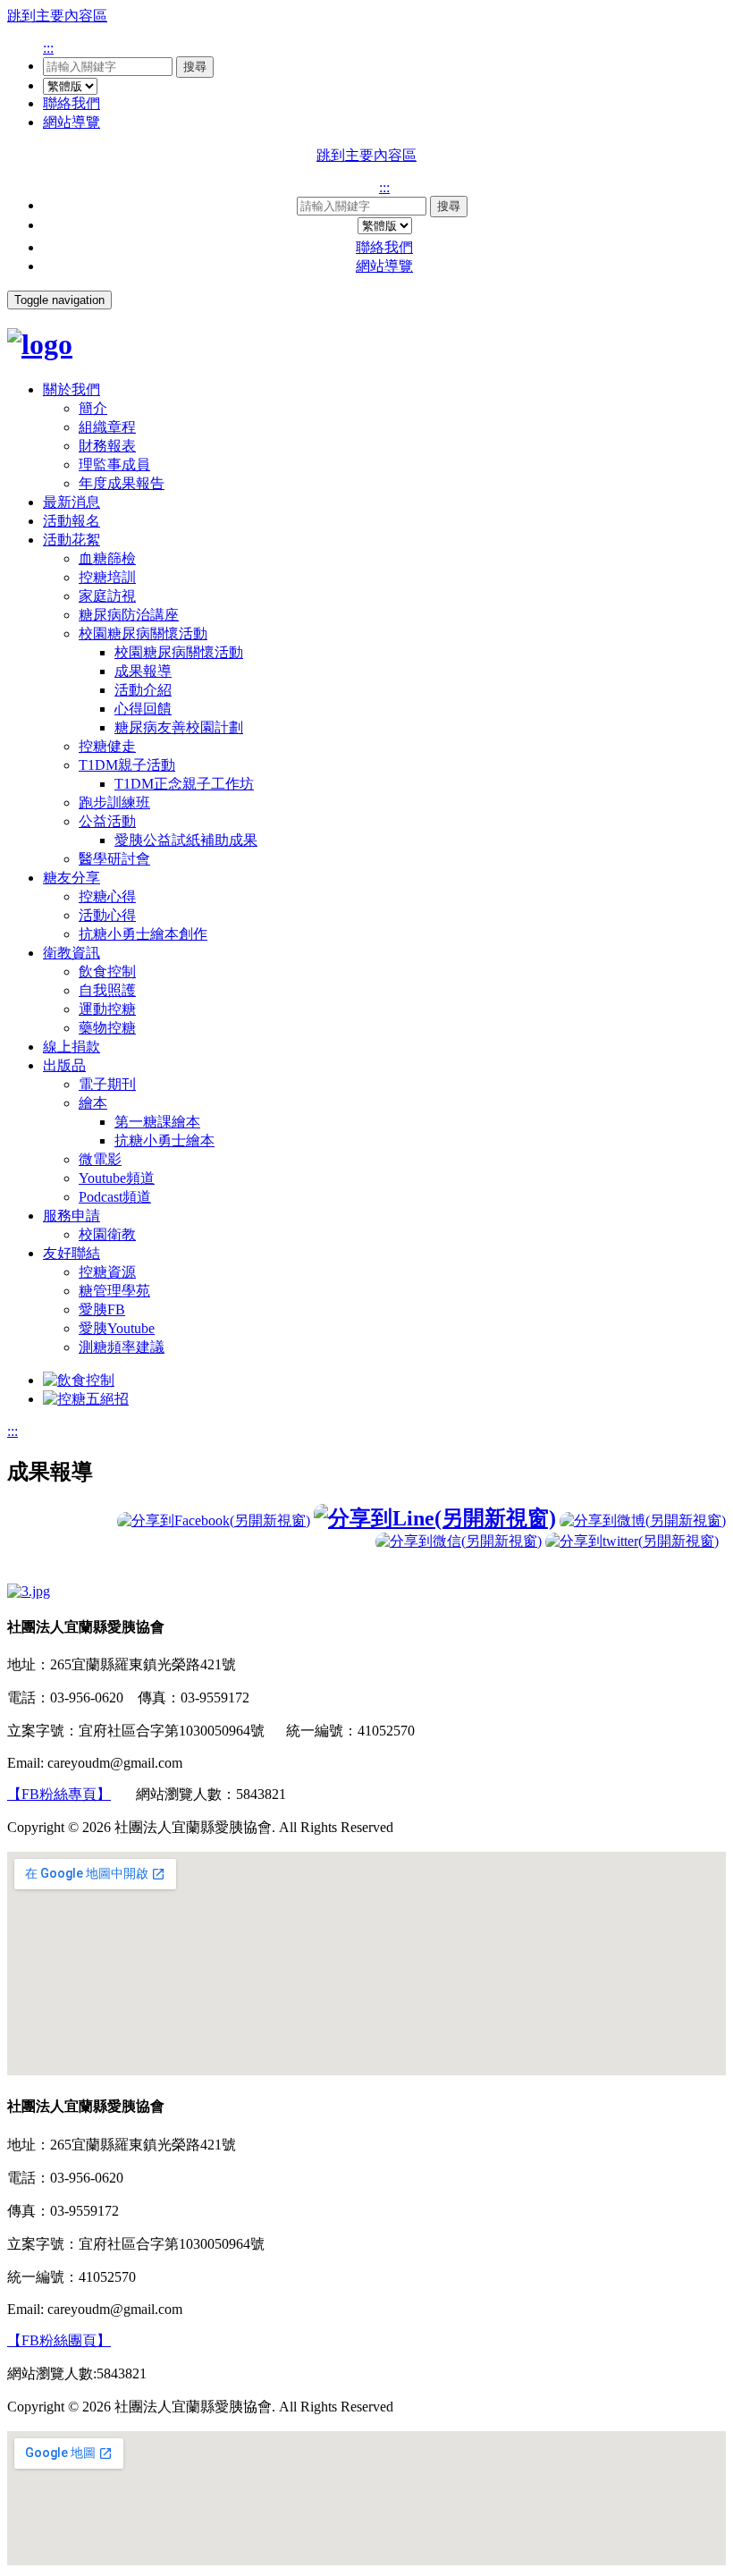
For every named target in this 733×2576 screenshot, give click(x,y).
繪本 (93, 1103)
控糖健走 (107, 746)
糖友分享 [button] (72, 878)
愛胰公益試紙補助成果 (186, 840)
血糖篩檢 (107, 558)
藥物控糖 (107, 1028)
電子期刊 (107, 1084)
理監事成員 (114, 465)
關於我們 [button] (72, 389)
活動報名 (72, 521)
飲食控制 (107, 971)
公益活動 (107, 821)
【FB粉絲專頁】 (59, 1794)
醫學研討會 (114, 859)
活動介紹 (143, 690)
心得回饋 (143, 709)
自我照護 (107, 990)
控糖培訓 (107, 577)
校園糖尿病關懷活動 (143, 633)
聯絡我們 (72, 103)
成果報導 (143, 671)
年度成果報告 (122, 483)
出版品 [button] (64, 1065)
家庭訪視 (107, 596)
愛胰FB (102, 1309)
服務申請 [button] (72, 1216)
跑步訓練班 (114, 802)
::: (48, 48)
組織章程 (107, 427)
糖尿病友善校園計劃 (179, 727)
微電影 (100, 1159)
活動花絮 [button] (72, 540)
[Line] (435, 1518)
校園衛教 (107, 1234)
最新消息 (72, 502)
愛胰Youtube (117, 1328)
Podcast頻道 (115, 1197)
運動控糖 (107, 1009)
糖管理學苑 (114, 1291)
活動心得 (107, 915)
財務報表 (107, 446)
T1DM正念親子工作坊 (184, 784)
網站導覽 (72, 122)
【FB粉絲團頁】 (59, 2340)
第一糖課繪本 (157, 1122)
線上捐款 (72, 1047)
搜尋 (195, 67)
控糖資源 (107, 1272)
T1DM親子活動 (127, 765)
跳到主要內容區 (57, 16)
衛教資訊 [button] (72, 953)
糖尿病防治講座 (129, 615)
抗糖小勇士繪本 (164, 1140)
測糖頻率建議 (122, 1347)
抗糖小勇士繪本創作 (143, 934)
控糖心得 (107, 896)
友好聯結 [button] (72, 1253)
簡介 (93, 408)
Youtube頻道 (117, 1178)
